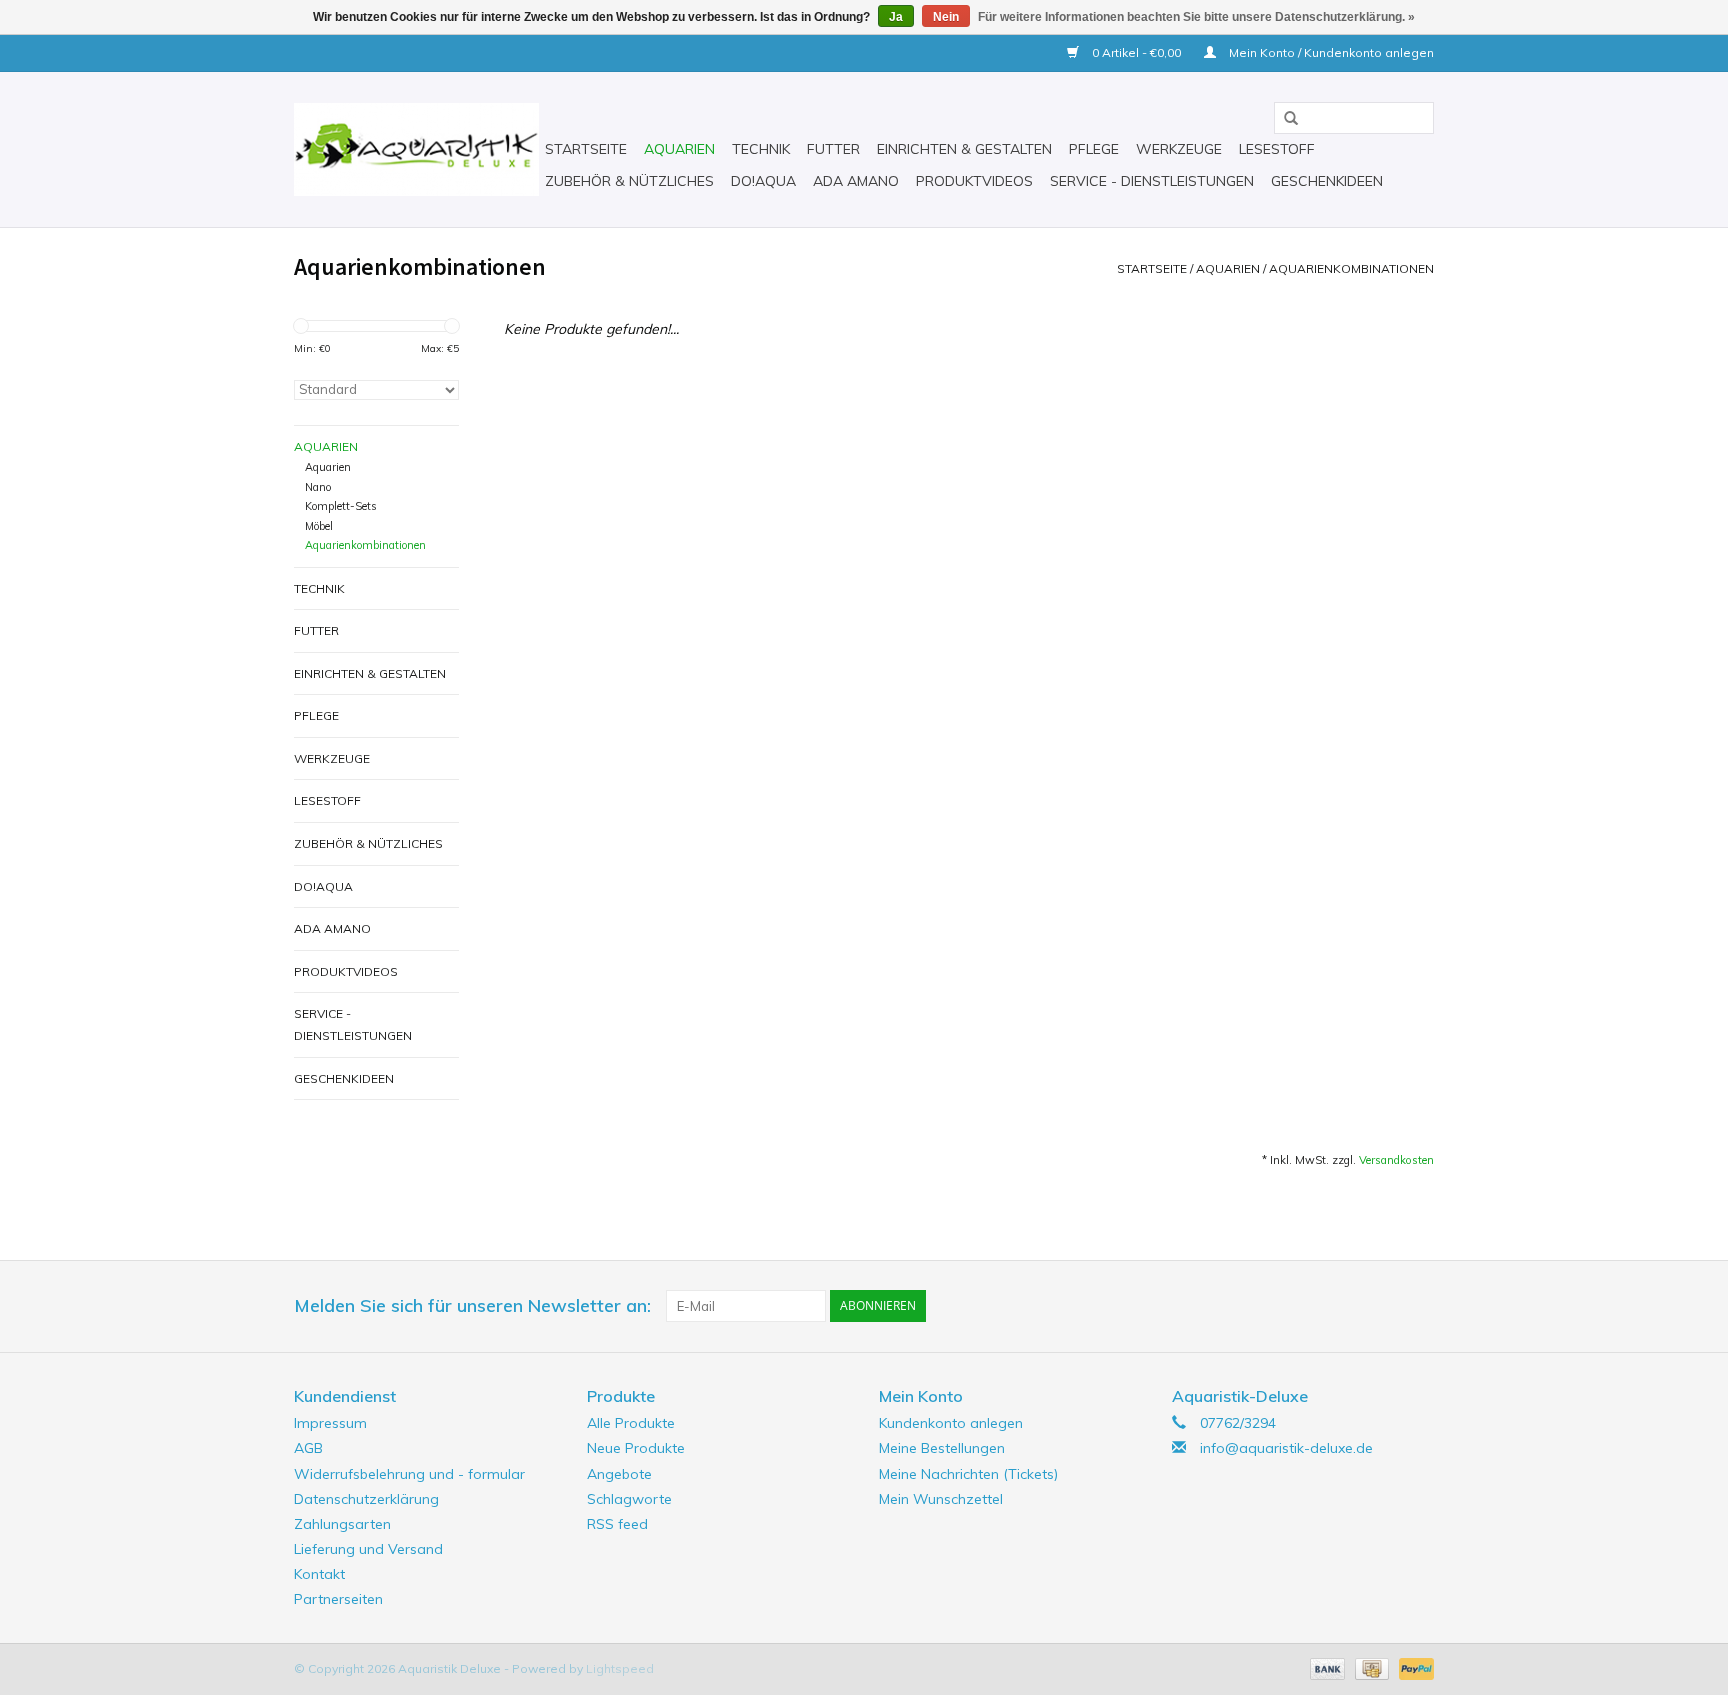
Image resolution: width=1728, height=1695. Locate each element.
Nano (318, 487)
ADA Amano (856, 181)
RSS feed (617, 1524)
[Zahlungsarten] (1325, 1667)
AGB (308, 1448)
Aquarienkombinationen (1351, 268)
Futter (833, 149)
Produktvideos (974, 181)
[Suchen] (1284, 119)
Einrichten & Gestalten (964, 149)
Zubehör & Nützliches (629, 181)
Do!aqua (763, 181)
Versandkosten (1396, 1160)
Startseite (586, 149)
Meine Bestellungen (942, 1448)
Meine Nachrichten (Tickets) (968, 1474)
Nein (946, 17)
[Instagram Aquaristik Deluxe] (1418, 1306)
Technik (761, 149)
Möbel (319, 526)
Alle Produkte (631, 1423)
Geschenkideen (1327, 181)
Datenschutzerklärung (366, 1499)
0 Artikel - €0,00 (1136, 52)
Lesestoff (1277, 149)
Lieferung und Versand (368, 1549)
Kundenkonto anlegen (951, 1423)
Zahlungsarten (342, 1524)
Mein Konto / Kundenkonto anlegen (1330, 52)
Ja (896, 17)
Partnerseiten (338, 1599)
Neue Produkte (636, 1448)
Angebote (619, 1474)
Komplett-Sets (341, 506)
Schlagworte (629, 1499)
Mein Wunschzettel (941, 1499)
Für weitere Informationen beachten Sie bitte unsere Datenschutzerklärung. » (1196, 17)
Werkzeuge (1179, 149)
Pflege (1094, 149)
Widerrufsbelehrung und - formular (409, 1474)
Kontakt (319, 1574)
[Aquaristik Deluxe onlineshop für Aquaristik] (416, 149)
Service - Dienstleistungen (1152, 181)
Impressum (330, 1423)
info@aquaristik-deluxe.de (1286, 1448)
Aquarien (679, 149)
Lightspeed (620, 1668)
